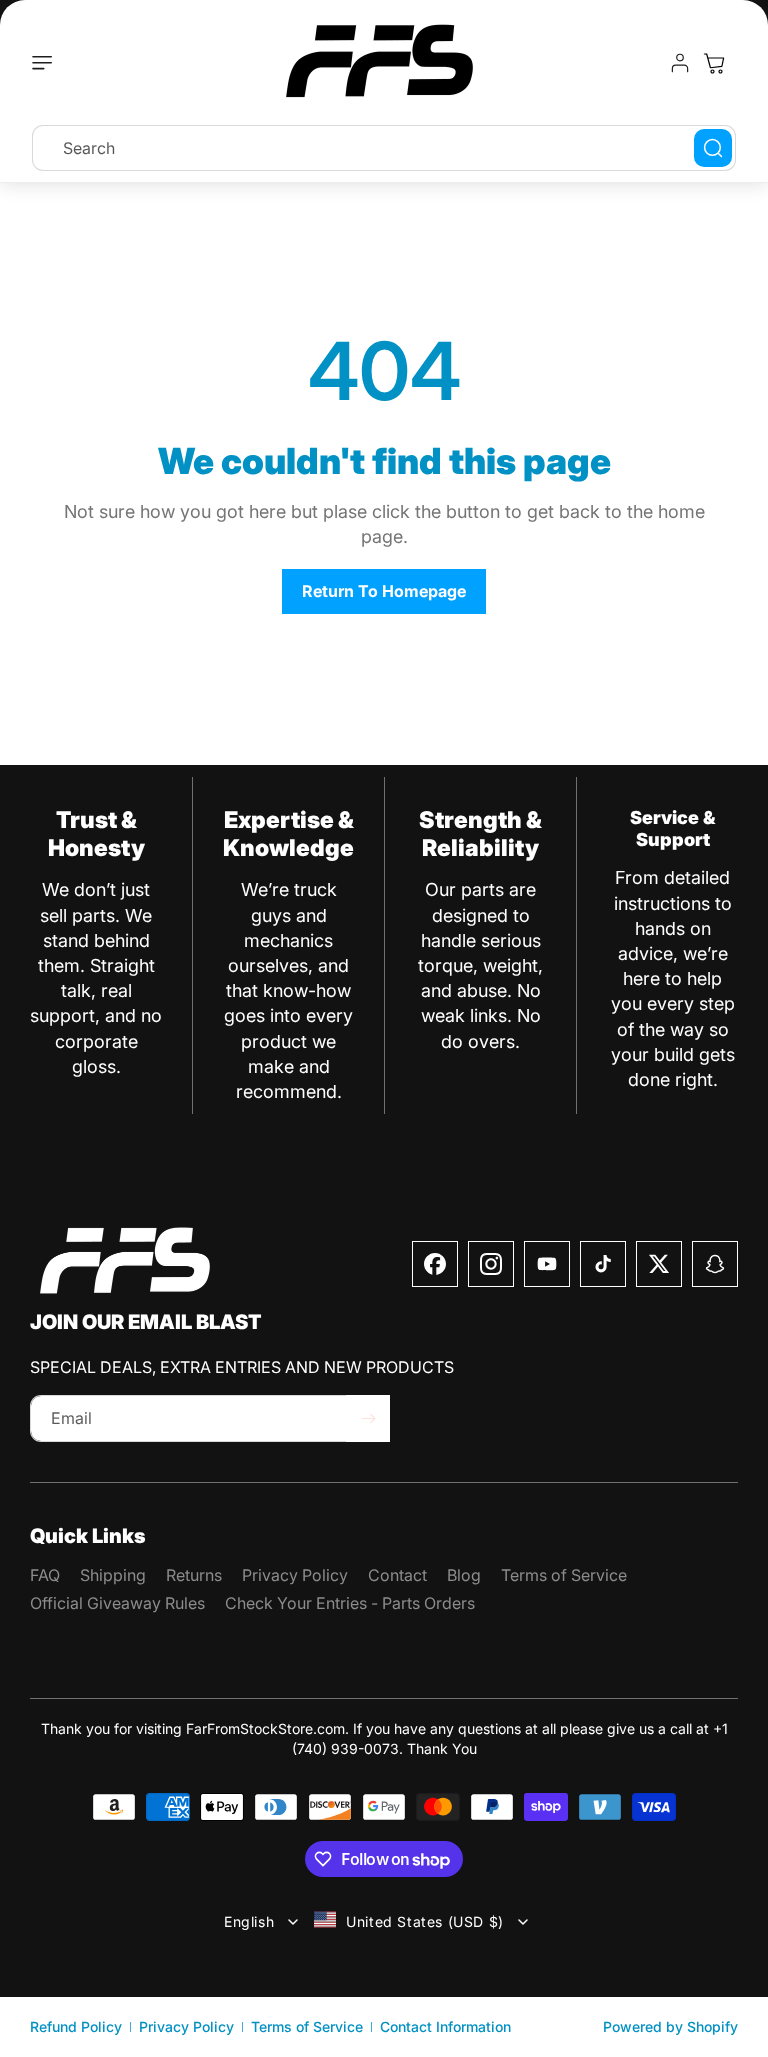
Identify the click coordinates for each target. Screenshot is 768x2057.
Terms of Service (307, 2026)
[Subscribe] (368, 1418)
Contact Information (445, 2026)
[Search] (713, 148)
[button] (47, 63)
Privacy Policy (186, 2026)
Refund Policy (76, 2026)
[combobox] (384, 148)
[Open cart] (714, 63)
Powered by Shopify (670, 2026)
